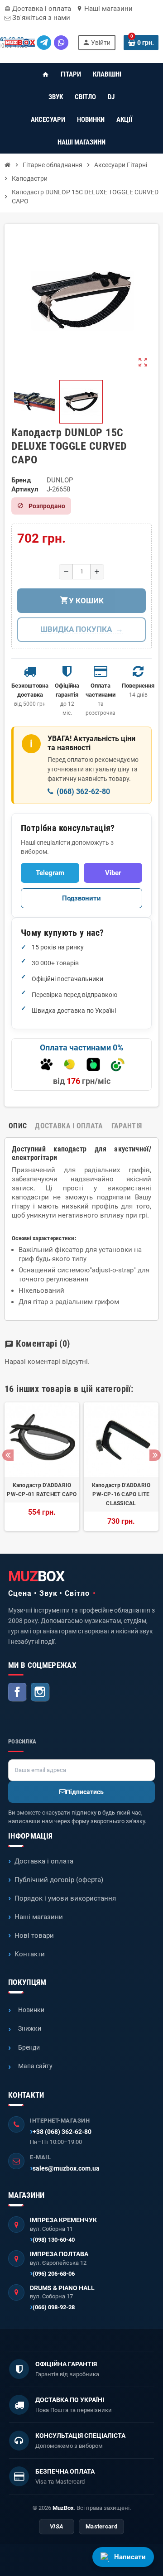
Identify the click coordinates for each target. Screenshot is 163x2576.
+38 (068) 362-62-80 (62, 2132)
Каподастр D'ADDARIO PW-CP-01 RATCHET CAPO (42, 1490)
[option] (42, 1467)
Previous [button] (8, 1455)
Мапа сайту (35, 2066)
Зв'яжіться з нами (40, 18)
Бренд (21, 480)
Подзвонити (81, 898)
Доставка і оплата (38, 9)
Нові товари (34, 1936)
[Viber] (61, 43)
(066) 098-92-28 (54, 2307)
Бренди (29, 2047)
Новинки (31, 2010)
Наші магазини (105, 9)
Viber (113, 873)
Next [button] (155, 1455)
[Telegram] (44, 43)
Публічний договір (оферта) (59, 1880)
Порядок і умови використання (65, 1898)
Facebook (18, 1692)
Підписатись (85, 1792)
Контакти (30, 1954)
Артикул (25, 489)
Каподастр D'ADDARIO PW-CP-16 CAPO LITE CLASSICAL (121, 1494)
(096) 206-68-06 (54, 2274)
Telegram (50, 873)
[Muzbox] (20, 43)
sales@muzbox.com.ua (66, 2168)
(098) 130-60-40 (54, 2240)
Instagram (40, 1692)
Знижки (30, 2028)
